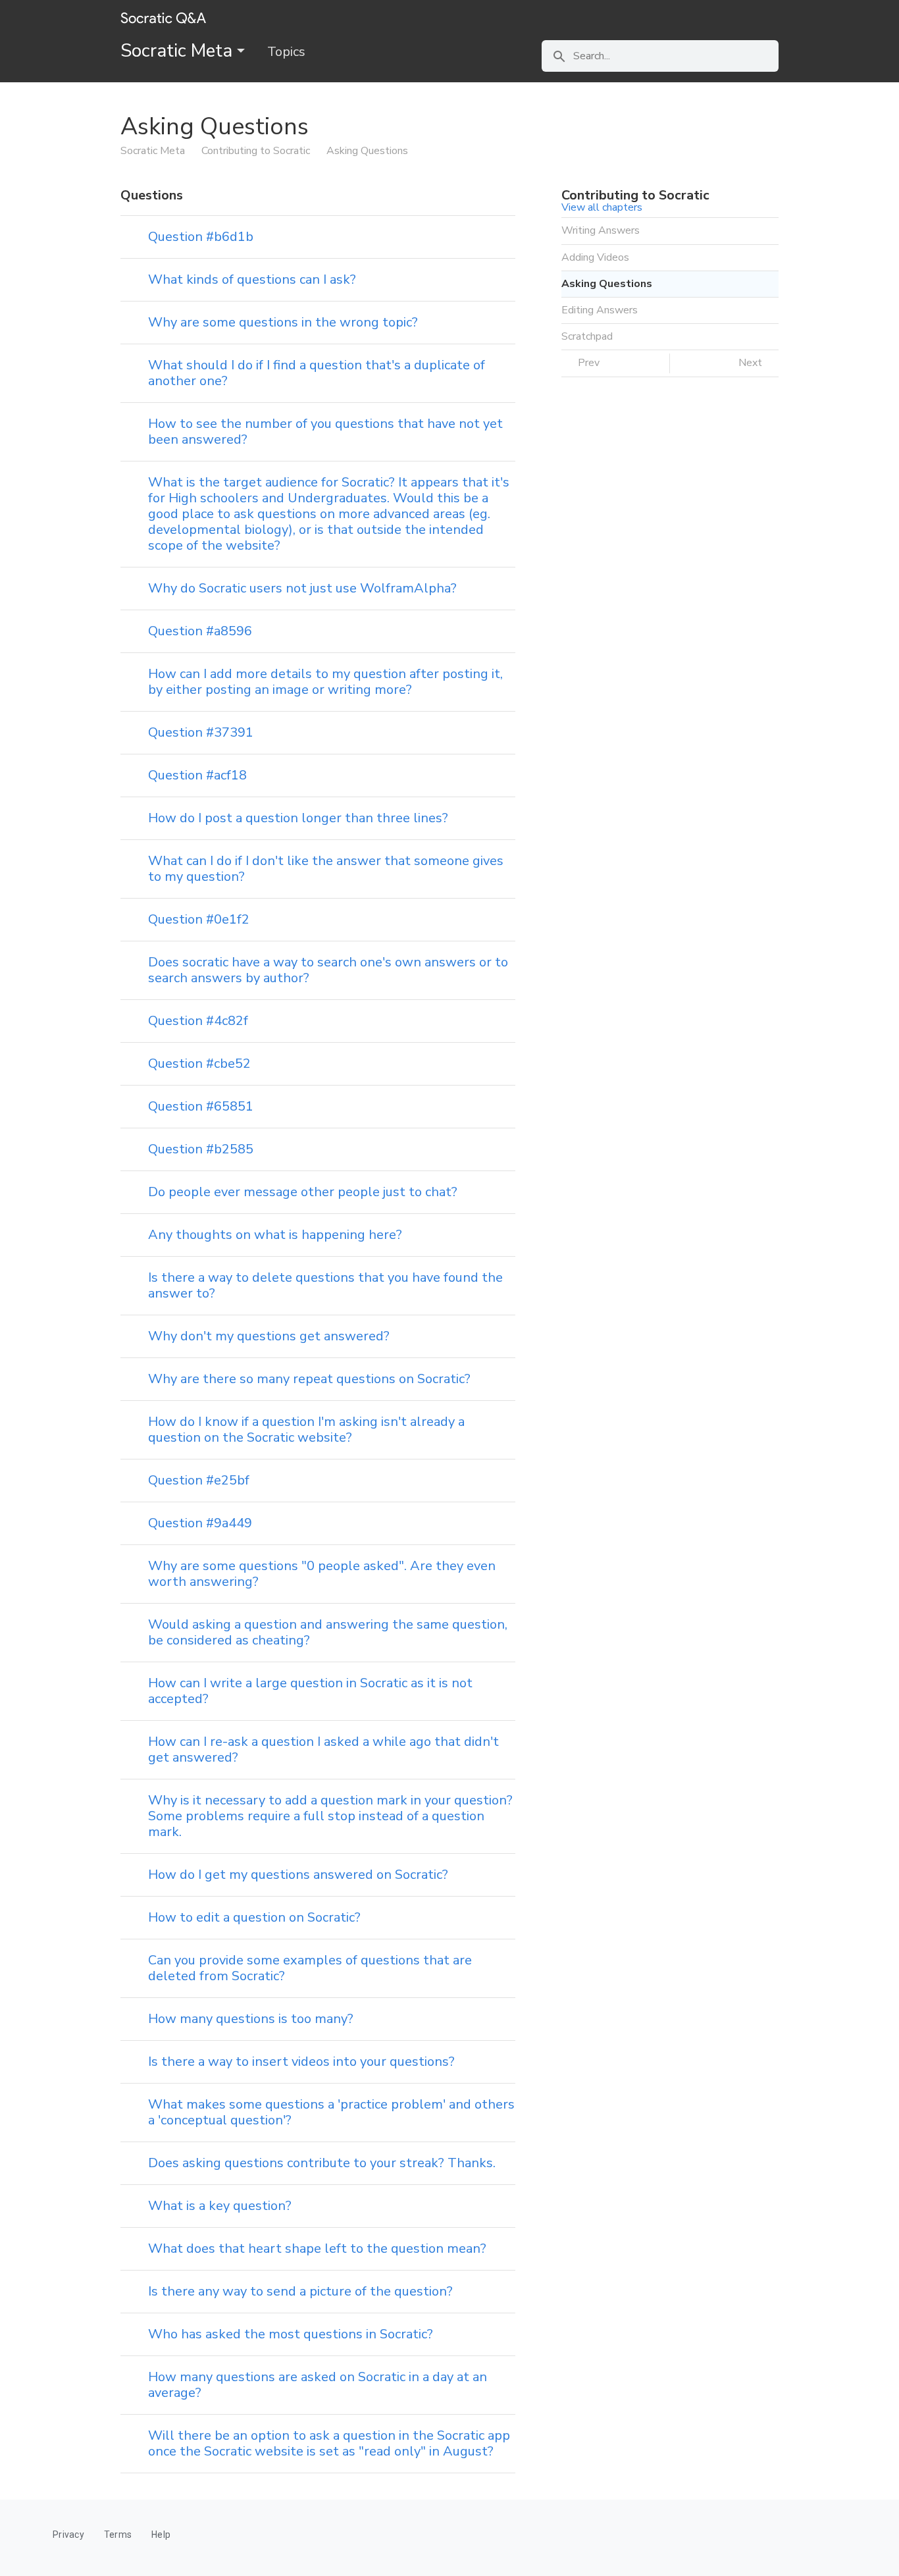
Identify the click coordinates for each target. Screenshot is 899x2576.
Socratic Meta (179, 51)
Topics (286, 52)
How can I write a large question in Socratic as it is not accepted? (310, 1691)
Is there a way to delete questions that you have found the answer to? (325, 1285)
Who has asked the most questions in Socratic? (291, 2334)
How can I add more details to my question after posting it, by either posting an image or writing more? (325, 682)
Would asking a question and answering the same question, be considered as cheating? (328, 1632)
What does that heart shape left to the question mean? (317, 2248)
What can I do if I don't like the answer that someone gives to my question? (326, 869)
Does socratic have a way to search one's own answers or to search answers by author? (328, 970)
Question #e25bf (199, 1480)
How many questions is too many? (251, 2019)
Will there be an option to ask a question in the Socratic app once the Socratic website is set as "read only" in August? (329, 2443)
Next (752, 363)
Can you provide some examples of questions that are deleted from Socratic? (310, 1968)
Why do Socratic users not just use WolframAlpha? (302, 588)
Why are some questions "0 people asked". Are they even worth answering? (322, 1574)
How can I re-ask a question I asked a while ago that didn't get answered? (323, 1749)
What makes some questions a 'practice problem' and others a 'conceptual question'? (331, 2112)
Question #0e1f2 (199, 919)
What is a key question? (220, 2206)
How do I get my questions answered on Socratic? (298, 1875)
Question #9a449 (200, 1523)
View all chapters (602, 207)
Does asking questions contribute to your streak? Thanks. (322, 2163)
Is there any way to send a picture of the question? (300, 2291)
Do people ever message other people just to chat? (303, 1192)
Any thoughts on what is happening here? (275, 1235)
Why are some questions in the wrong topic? (283, 322)
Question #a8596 (200, 631)
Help (161, 2535)
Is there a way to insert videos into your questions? (301, 2062)
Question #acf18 (197, 775)
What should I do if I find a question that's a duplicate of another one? (317, 373)
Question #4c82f (198, 1021)
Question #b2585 (201, 1149)
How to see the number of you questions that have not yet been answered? (325, 432)
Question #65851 (201, 1106)
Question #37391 (201, 732)
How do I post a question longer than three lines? (298, 818)
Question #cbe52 (199, 1064)
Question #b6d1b (201, 237)
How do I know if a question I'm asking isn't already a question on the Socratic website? (306, 1430)
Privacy (68, 2535)
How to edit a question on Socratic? (254, 1917)
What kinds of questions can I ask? (252, 279)
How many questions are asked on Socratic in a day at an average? (318, 2385)
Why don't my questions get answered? (269, 1336)
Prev (587, 363)
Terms (118, 2535)
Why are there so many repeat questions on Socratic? (309, 1379)
